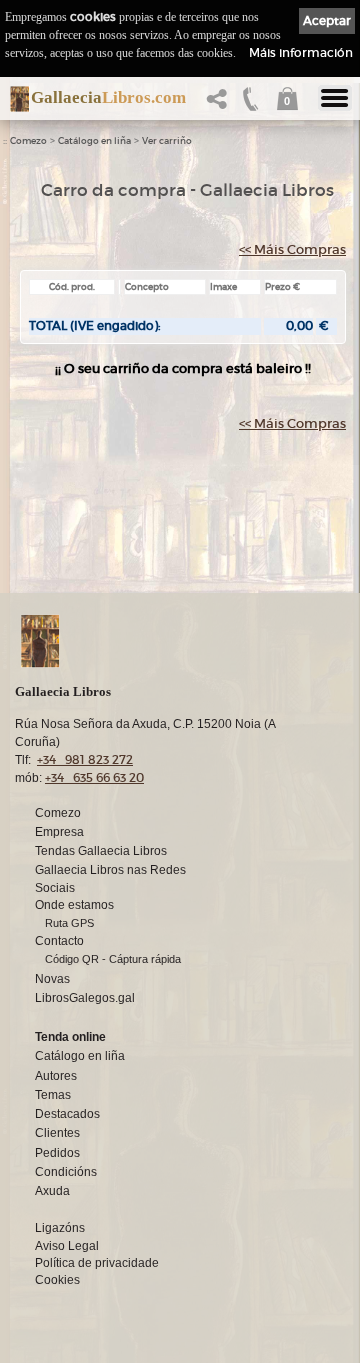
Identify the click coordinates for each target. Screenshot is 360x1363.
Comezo (28, 141)
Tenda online (70, 1037)
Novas (52, 979)
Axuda (52, 1191)
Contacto (59, 941)
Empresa (59, 832)
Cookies (57, 1280)
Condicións (66, 1172)
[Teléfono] (251, 104)
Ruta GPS (69, 923)
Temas (53, 1095)
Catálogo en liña (94, 141)
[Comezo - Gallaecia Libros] (14, 99)
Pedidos (57, 1153)
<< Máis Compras (292, 249)
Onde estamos (74, 905)
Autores (56, 1076)
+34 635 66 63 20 (94, 777)
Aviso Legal (67, 1246)
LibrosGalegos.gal (85, 998)
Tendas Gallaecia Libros (101, 851)
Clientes (57, 1133)
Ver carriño (167, 141)
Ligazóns (60, 1228)
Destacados (67, 1114)
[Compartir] (221, 104)
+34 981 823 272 (85, 759)
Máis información (301, 52)
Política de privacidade (97, 1263)
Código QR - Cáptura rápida (113, 959)
